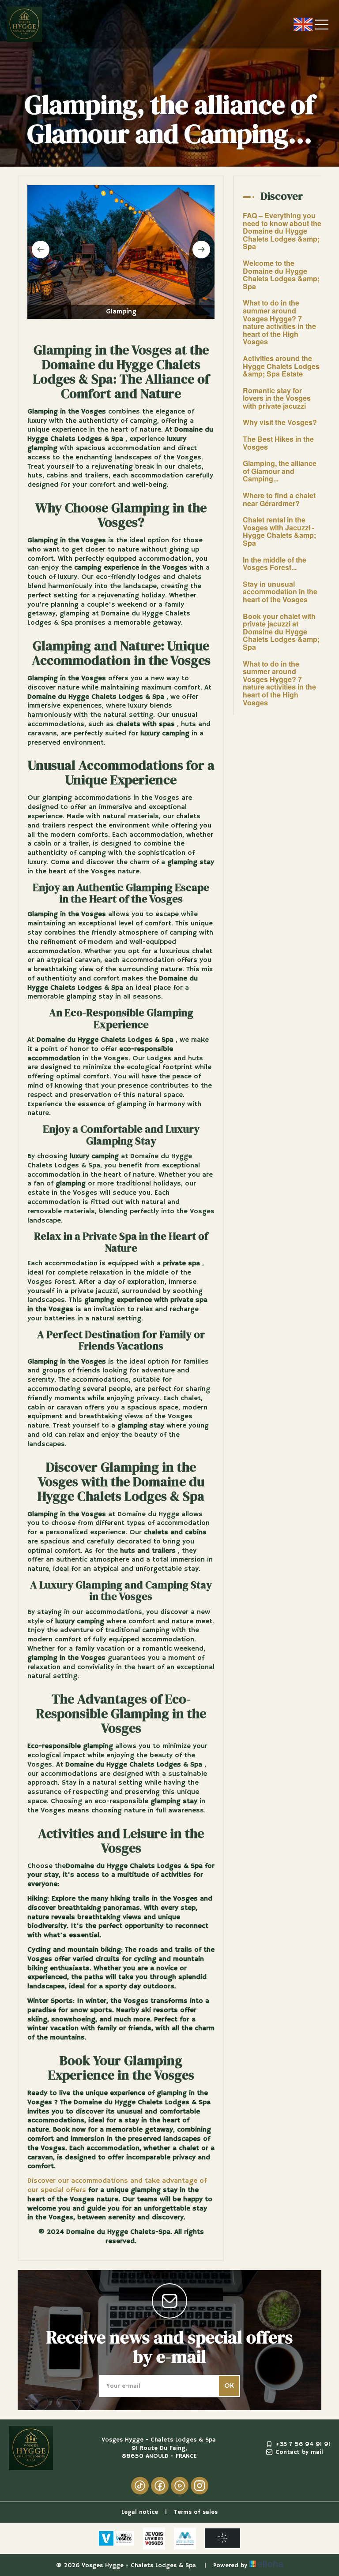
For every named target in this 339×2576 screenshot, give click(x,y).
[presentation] (41, 250)
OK (229, 2386)
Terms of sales (196, 2512)
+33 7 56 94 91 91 (303, 2444)
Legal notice (140, 2512)
